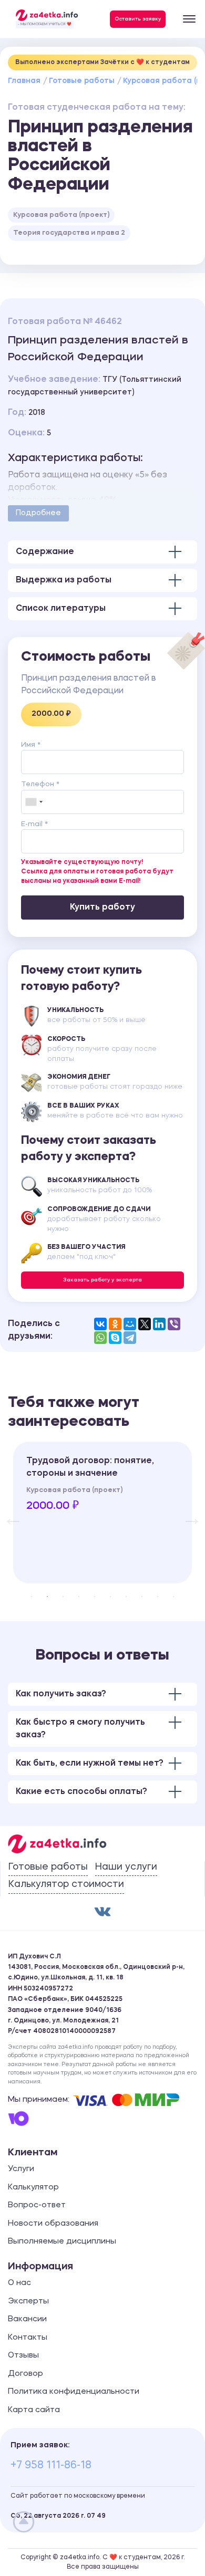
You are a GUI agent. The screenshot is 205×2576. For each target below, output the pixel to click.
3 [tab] (63, 1597)
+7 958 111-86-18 (51, 2466)
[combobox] (34, 802)
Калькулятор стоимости (66, 1884)
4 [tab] (79, 1597)
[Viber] (174, 1324)
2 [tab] (47, 1597)
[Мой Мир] (130, 1324)
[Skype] (115, 1338)
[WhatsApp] (100, 1338)
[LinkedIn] (159, 1324)
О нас (19, 2283)
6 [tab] (110, 1597)
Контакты (28, 2338)
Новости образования (53, 2224)
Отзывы (23, 2356)
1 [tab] (32, 1597)
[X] (145, 1324)
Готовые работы (82, 81)
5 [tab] (95, 1597)
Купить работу (102, 908)
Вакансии (27, 2319)
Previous (8, 1513)
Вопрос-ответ (37, 2205)
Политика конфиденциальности (74, 2392)
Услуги (21, 2169)
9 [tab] (158, 1597)
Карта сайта (34, 2410)
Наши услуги (126, 1867)
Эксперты (28, 2302)
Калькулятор (33, 2188)
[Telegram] (130, 1338)
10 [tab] (173, 1597)
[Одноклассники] (115, 1324)
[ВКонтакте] (100, 1324)
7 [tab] (126, 1597)
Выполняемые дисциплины (62, 2242)
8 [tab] (142, 1597)
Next (187, 1513)
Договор (25, 2374)
